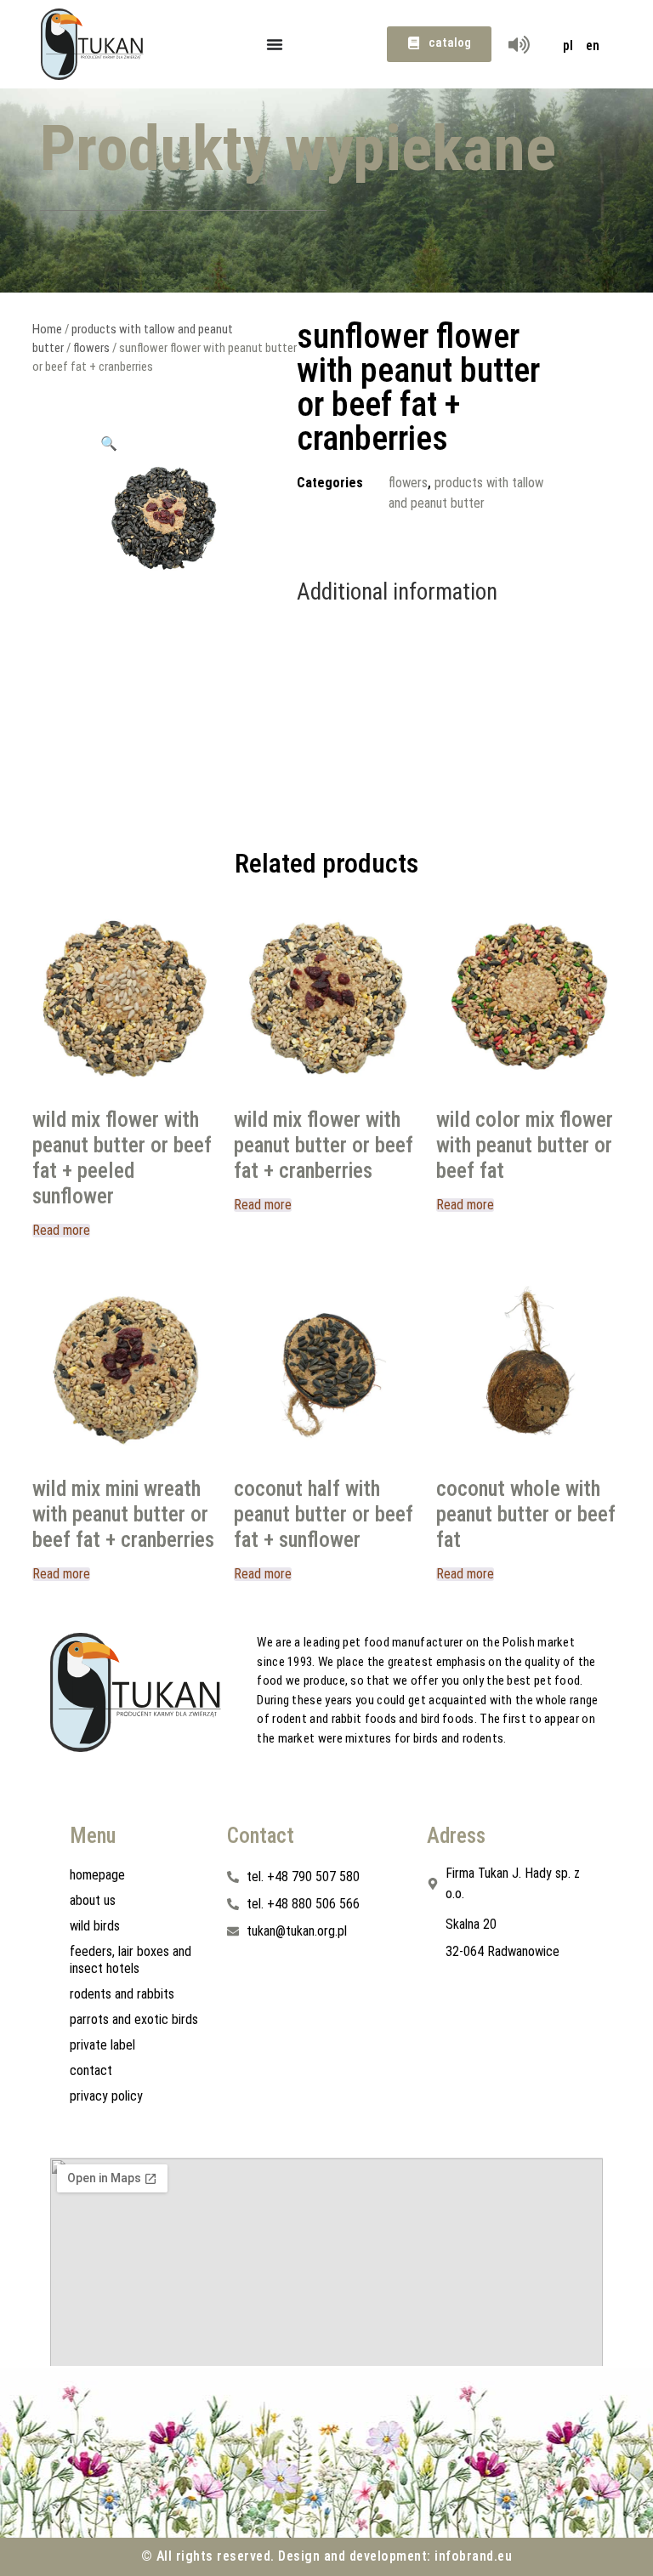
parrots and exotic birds (134, 2019)
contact (91, 2070)
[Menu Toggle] (275, 44)
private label (102, 2045)
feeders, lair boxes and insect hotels (131, 1960)
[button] (109, 443)
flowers (91, 348)
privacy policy (106, 2096)
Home (47, 329)
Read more (61, 1231)
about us (93, 1900)
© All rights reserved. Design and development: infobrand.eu (327, 2556)
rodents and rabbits (122, 1994)
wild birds (95, 1926)
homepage (97, 1875)
